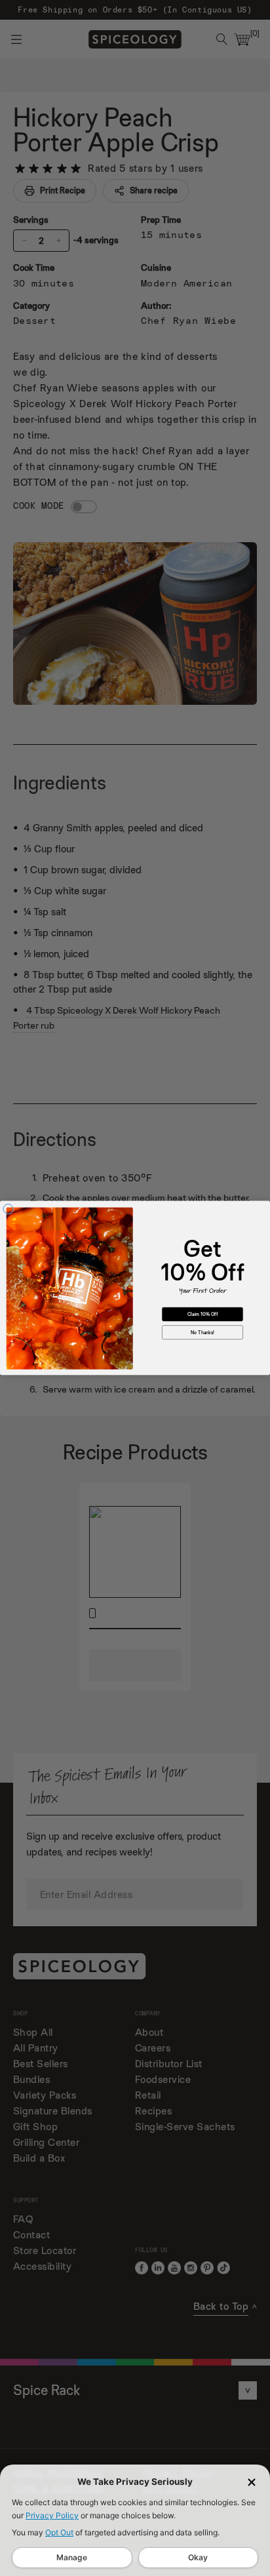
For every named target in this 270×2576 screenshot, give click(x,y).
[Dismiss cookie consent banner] (252, 2482)
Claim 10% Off (202, 1314)
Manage (72, 2557)
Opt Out (59, 2532)
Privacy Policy (52, 2515)
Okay (198, 2557)
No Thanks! (202, 1332)
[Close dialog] (8, 1209)
